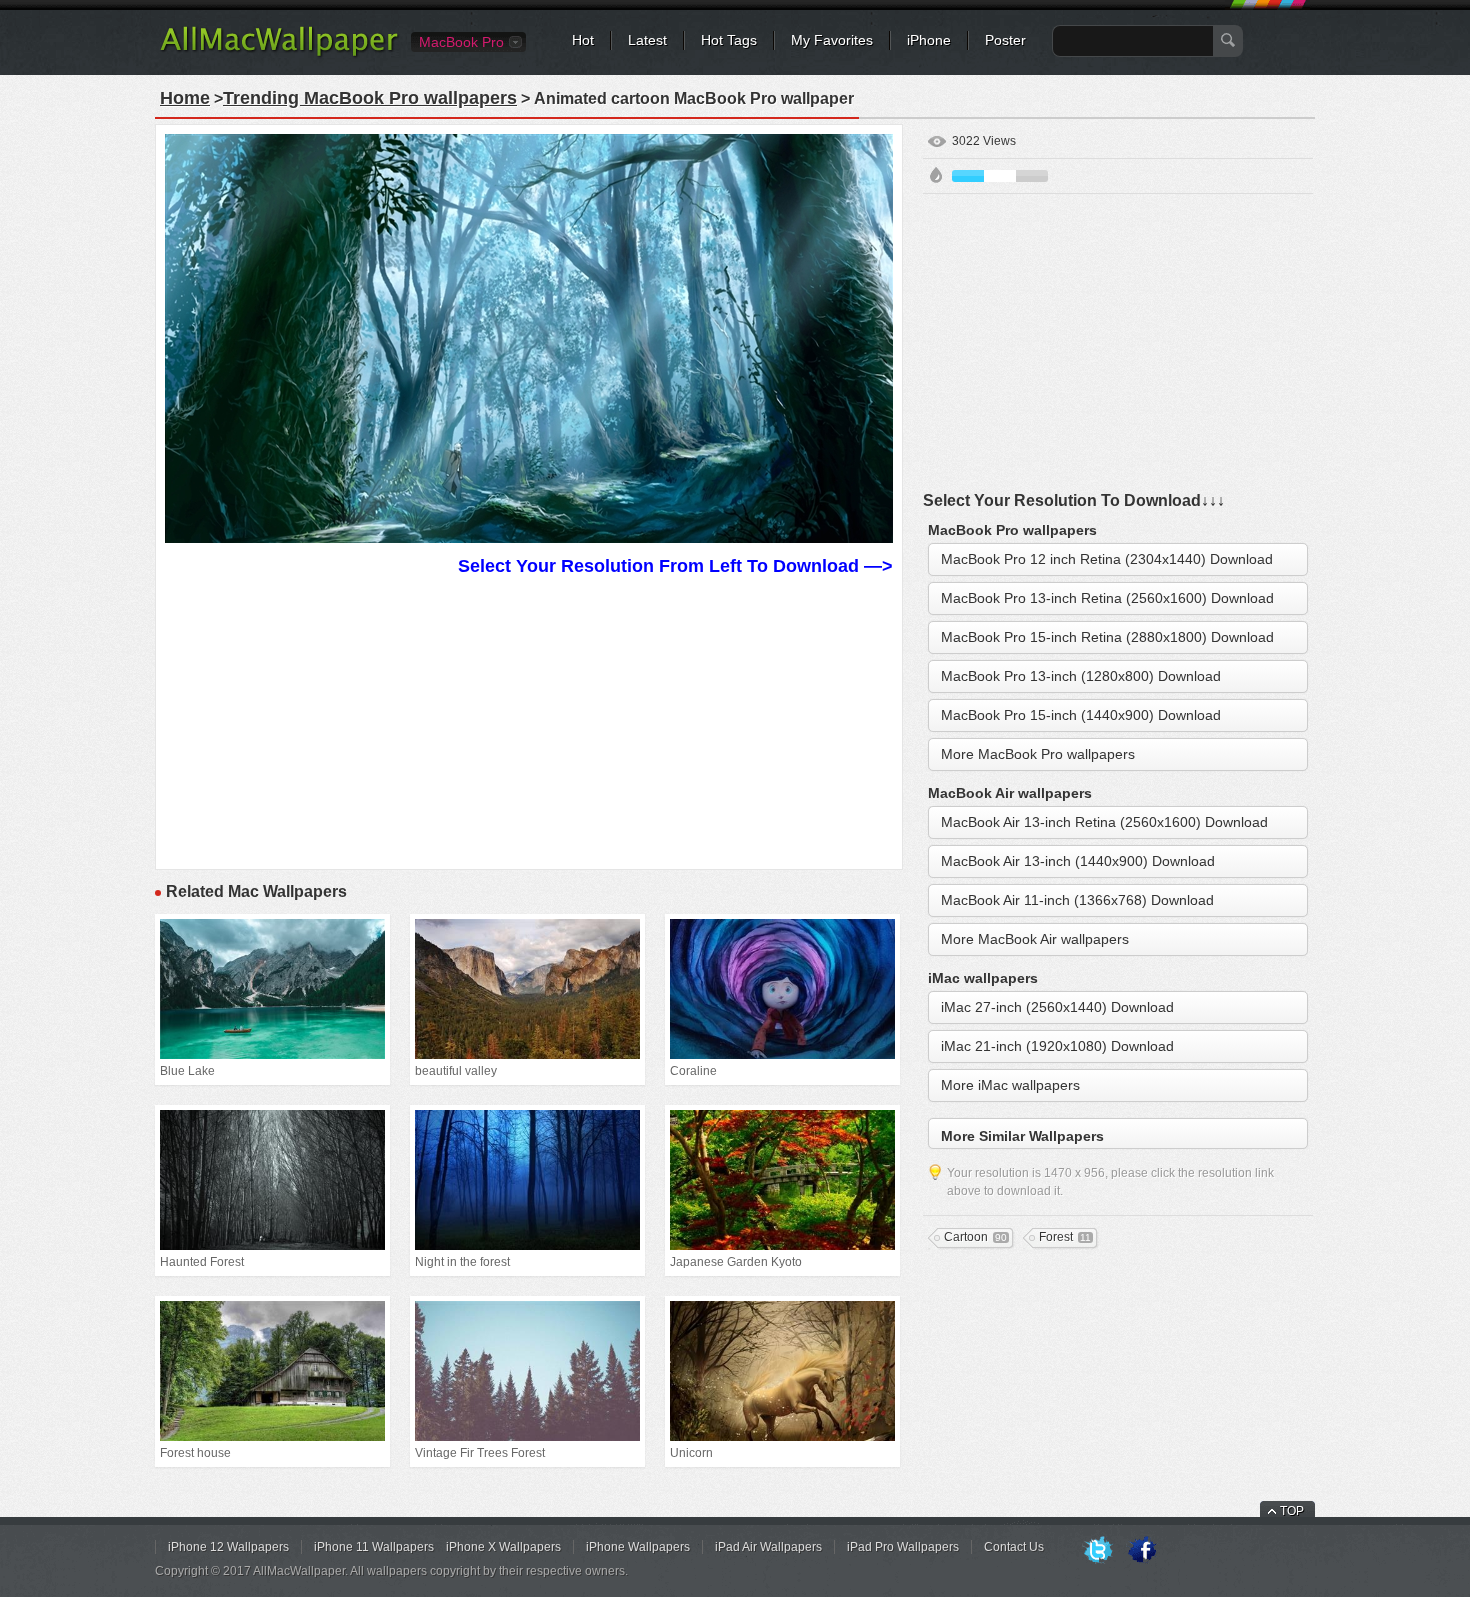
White (1000, 176)
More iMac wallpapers (1010, 1085)
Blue (968, 176)
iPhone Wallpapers (638, 1547)
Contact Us (1014, 1547)
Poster (1005, 40)
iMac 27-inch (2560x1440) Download (1057, 1007)
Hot (583, 40)
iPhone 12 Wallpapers (228, 1547)
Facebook (1142, 1551)
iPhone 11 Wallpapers (374, 1547)
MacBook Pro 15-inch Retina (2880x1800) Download (1107, 637)
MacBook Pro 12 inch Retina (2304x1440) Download (1107, 559)
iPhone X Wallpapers (503, 1547)
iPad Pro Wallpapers (903, 1547)
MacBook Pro (461, 42)
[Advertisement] (529, 720)
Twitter (1098, 1551)
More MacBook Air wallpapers (1035, 939)
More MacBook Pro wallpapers (1038, 754)
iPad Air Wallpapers (768, 1547)
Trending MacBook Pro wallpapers (370, 98)
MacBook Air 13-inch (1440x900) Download (1078, 861)
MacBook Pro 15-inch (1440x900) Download (1081, 715)
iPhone (929, 40)
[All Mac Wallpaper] (280, 55)
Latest (647, 40)
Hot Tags (729, 40)
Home (185, 98)
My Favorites (832, 40)
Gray (1032, 176)
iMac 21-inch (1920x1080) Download (1057, 1046)
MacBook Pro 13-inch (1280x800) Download (1081, 676)
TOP (1292, 1511)
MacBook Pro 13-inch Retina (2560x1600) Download (1107, 598)
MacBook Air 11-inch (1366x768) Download (1077, 900)
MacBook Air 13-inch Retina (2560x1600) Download (1104, 822)
